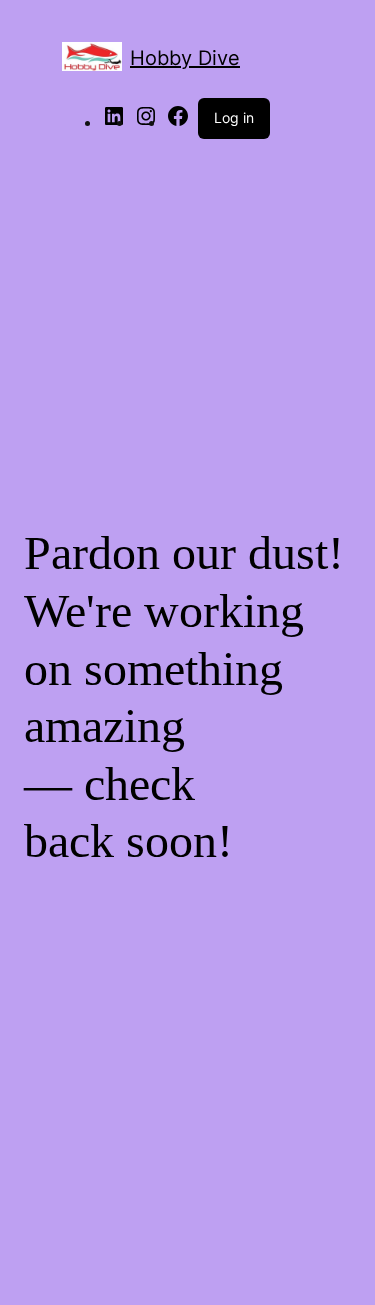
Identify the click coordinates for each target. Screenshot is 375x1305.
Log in (234, 117)
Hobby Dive (185, 58)
